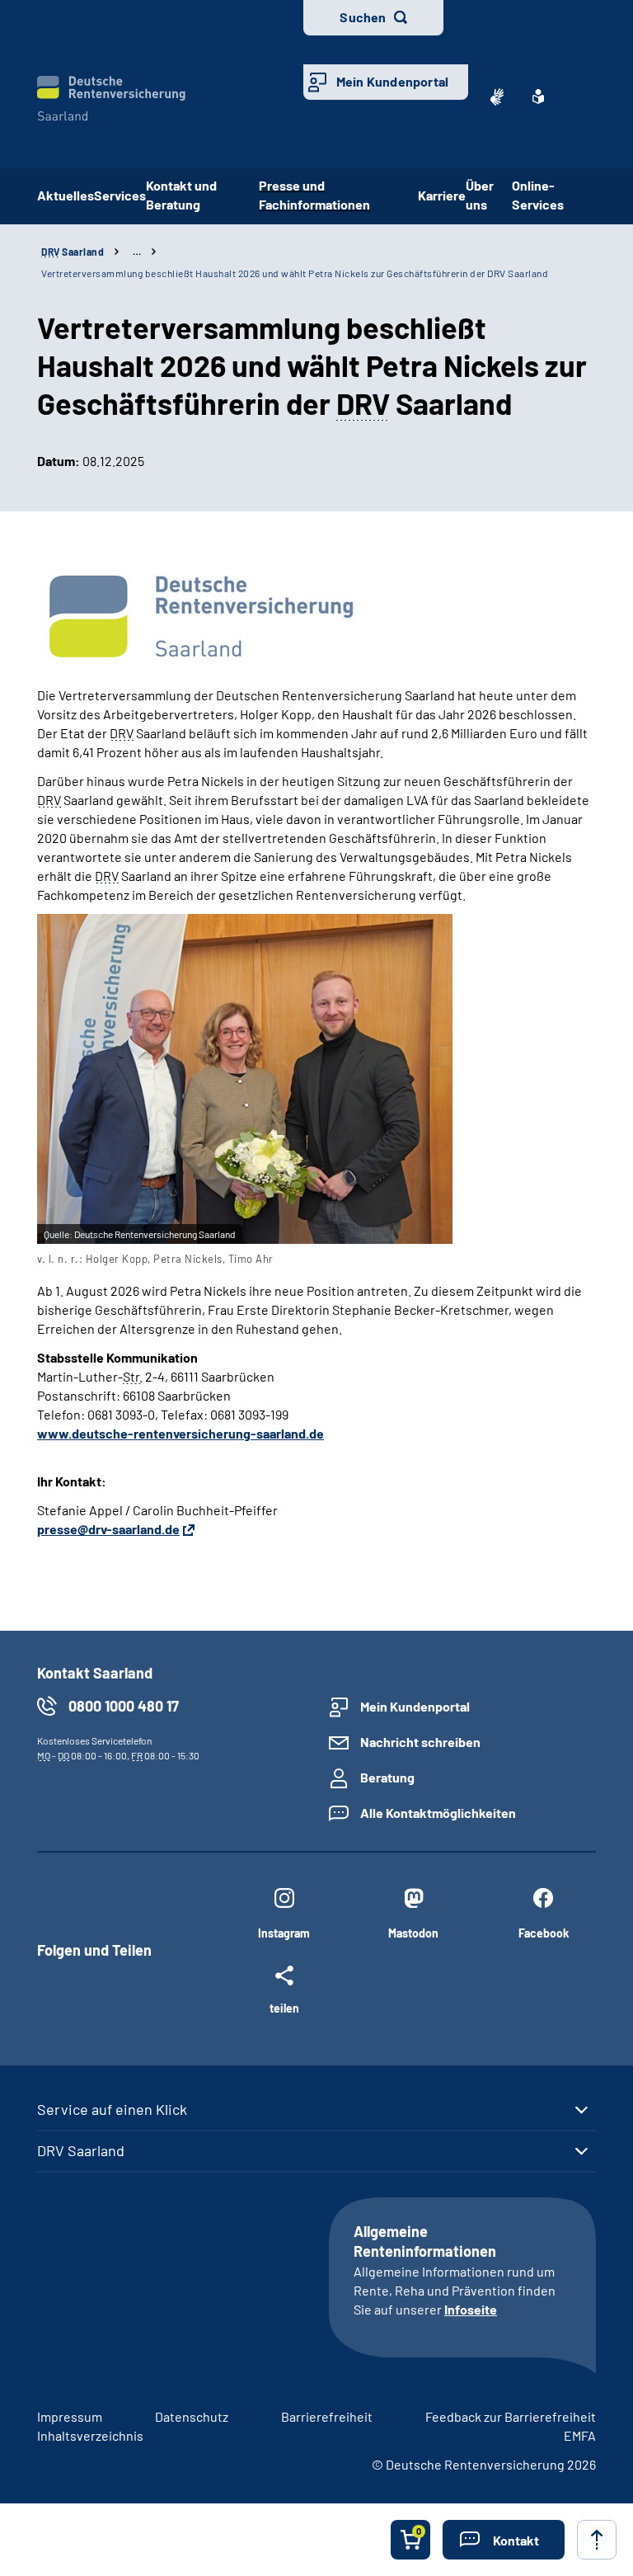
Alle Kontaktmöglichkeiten (438, 1813)
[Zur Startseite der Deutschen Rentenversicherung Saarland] (111, 99)
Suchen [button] (363, 17)
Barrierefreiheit (327, 2416)
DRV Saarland (81, 2150)
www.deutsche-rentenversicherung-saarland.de (181, 1433)
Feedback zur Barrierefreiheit (511, 2416)
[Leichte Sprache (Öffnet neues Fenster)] (538, 97)
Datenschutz (192, 2416)
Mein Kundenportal (392, 81)
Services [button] (120, 195)
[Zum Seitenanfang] (597, 2540)
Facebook (544, 1933)
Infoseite (471, 2309)
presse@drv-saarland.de (108, 1529)
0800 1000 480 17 (124, 1706)
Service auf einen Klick (112, 2109)
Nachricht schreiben (420, 1742)
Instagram (284, 1933)
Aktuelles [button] (66, 195)
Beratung (387, 1777)
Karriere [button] (442, 195)
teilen (284, 2008)
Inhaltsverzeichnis (90, 2435)
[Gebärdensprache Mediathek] (497, 97)
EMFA (580, 2435)
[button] (504, 2540)
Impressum (70, 2416)
